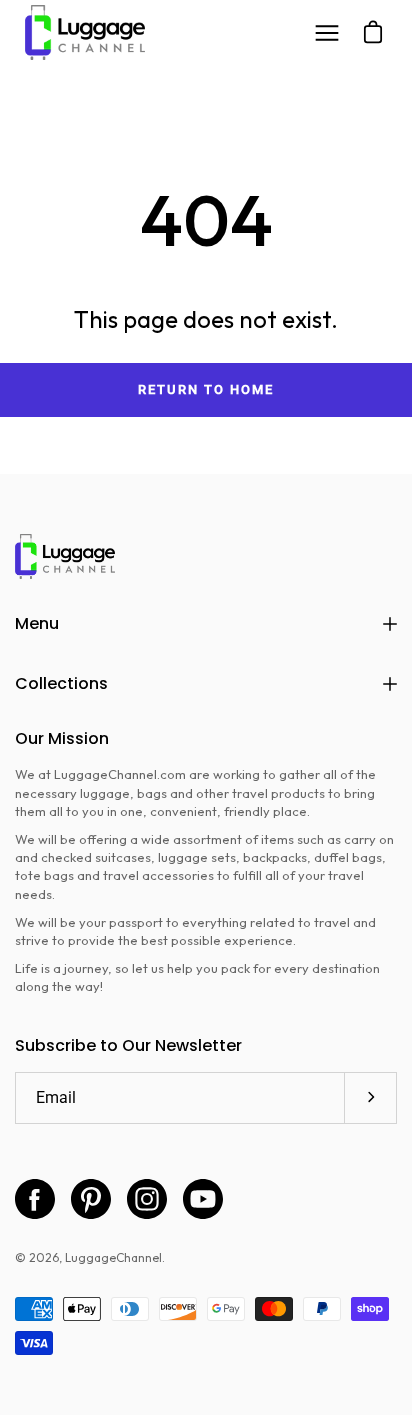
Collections (61, 683)
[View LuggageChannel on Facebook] (35, 1199)
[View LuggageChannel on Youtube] (203, 1199)
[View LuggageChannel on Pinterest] (91, 1199)
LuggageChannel (113, 1257)
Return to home (205, 389)
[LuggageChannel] (85, 32)
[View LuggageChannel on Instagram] (147, 1199)
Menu (37, 623)
